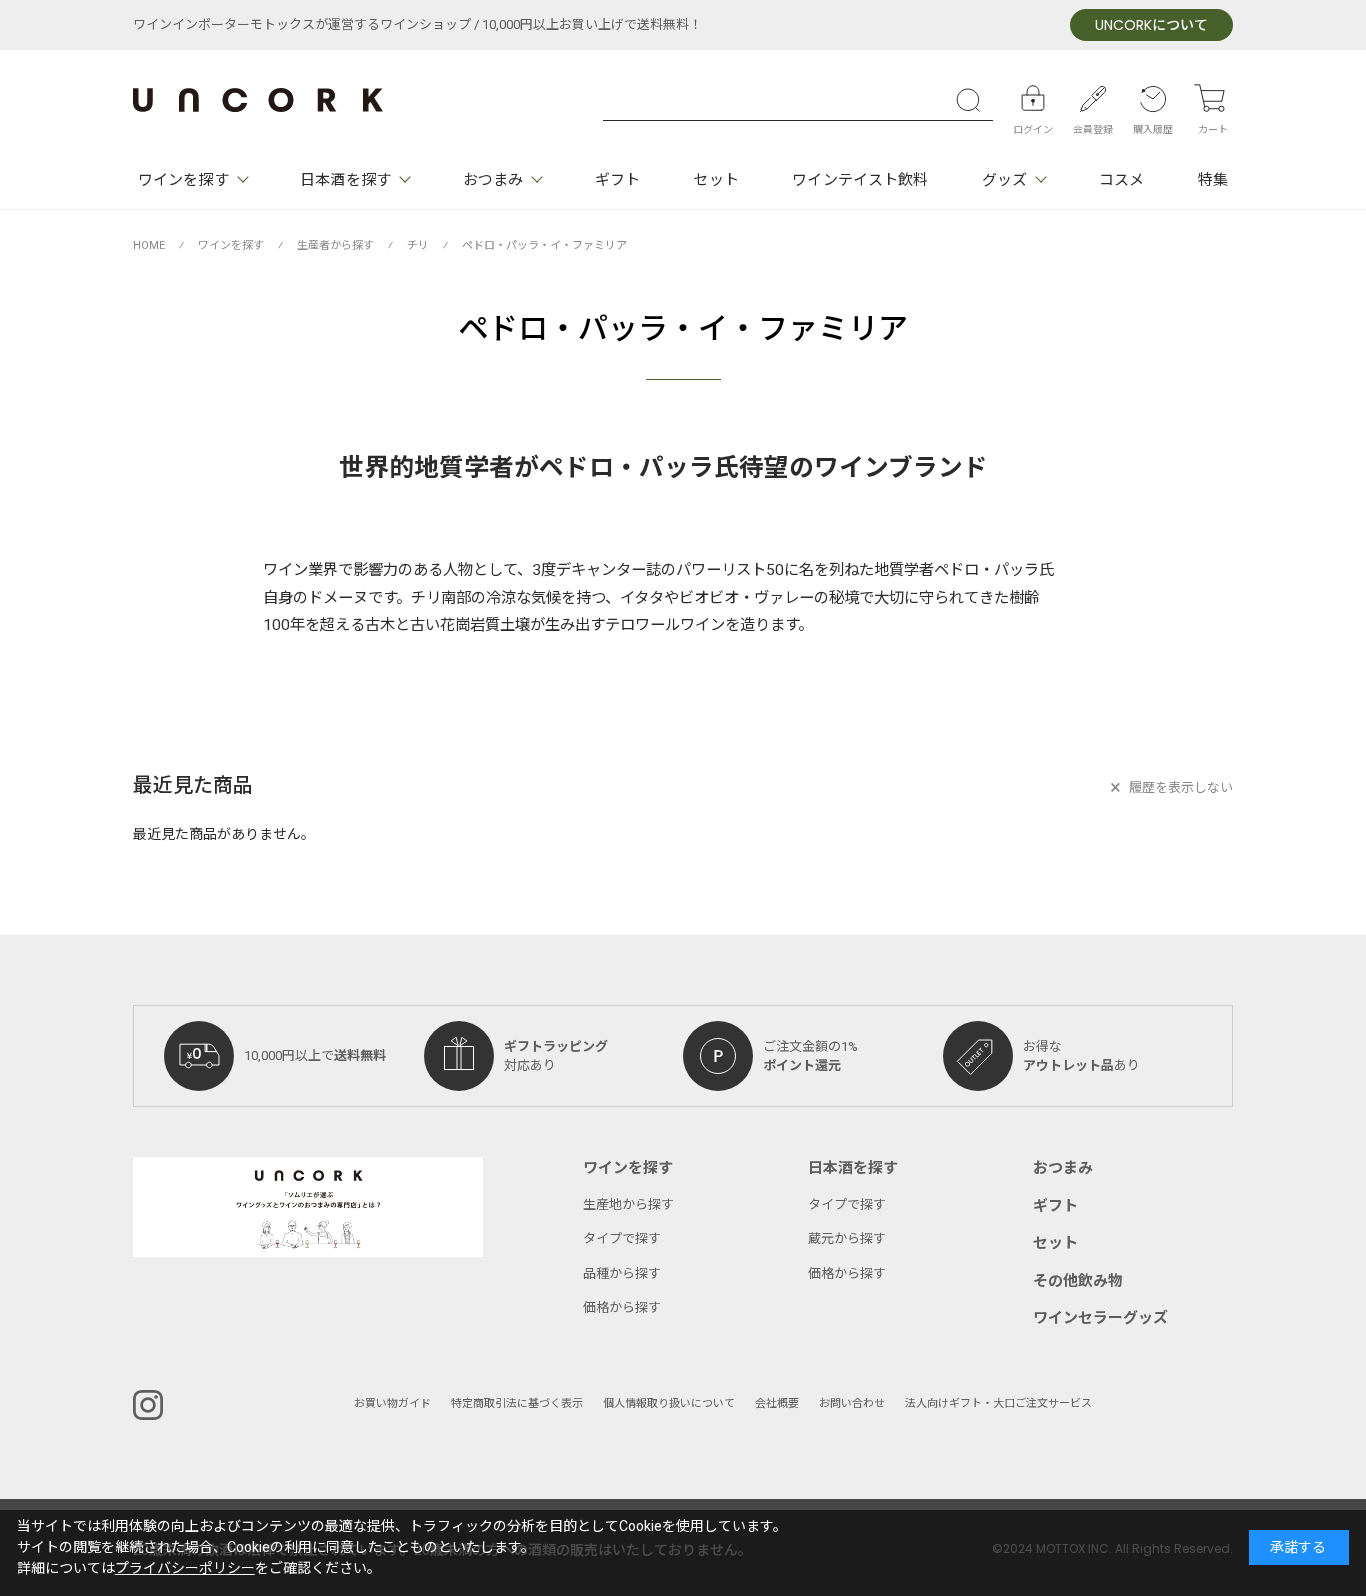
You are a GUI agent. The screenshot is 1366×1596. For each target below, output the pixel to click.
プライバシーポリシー (185, 1568)
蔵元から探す (847, 1238)
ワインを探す (183, 180)
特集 (1213, 180)
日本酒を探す (345, 180)
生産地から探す (628, 1204)
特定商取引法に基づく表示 (517, 1403)
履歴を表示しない (1181, 787)
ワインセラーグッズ (1100, 1318)
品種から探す (622, 1273)
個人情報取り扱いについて (669, 1403)
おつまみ (493, 180)
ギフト (617, 180)
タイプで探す (622, 1238)
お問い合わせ (852, 1403)
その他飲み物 (1078, 1281)
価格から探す (622, 1307)
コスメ (1121, 180)
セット (715, 180)
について (1151, 25)
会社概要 (777, 1403)
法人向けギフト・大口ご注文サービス (998, 1403)
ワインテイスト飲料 (860, 180)
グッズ (1004, 180)
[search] (973, 100)
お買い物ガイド (392, 1403)
